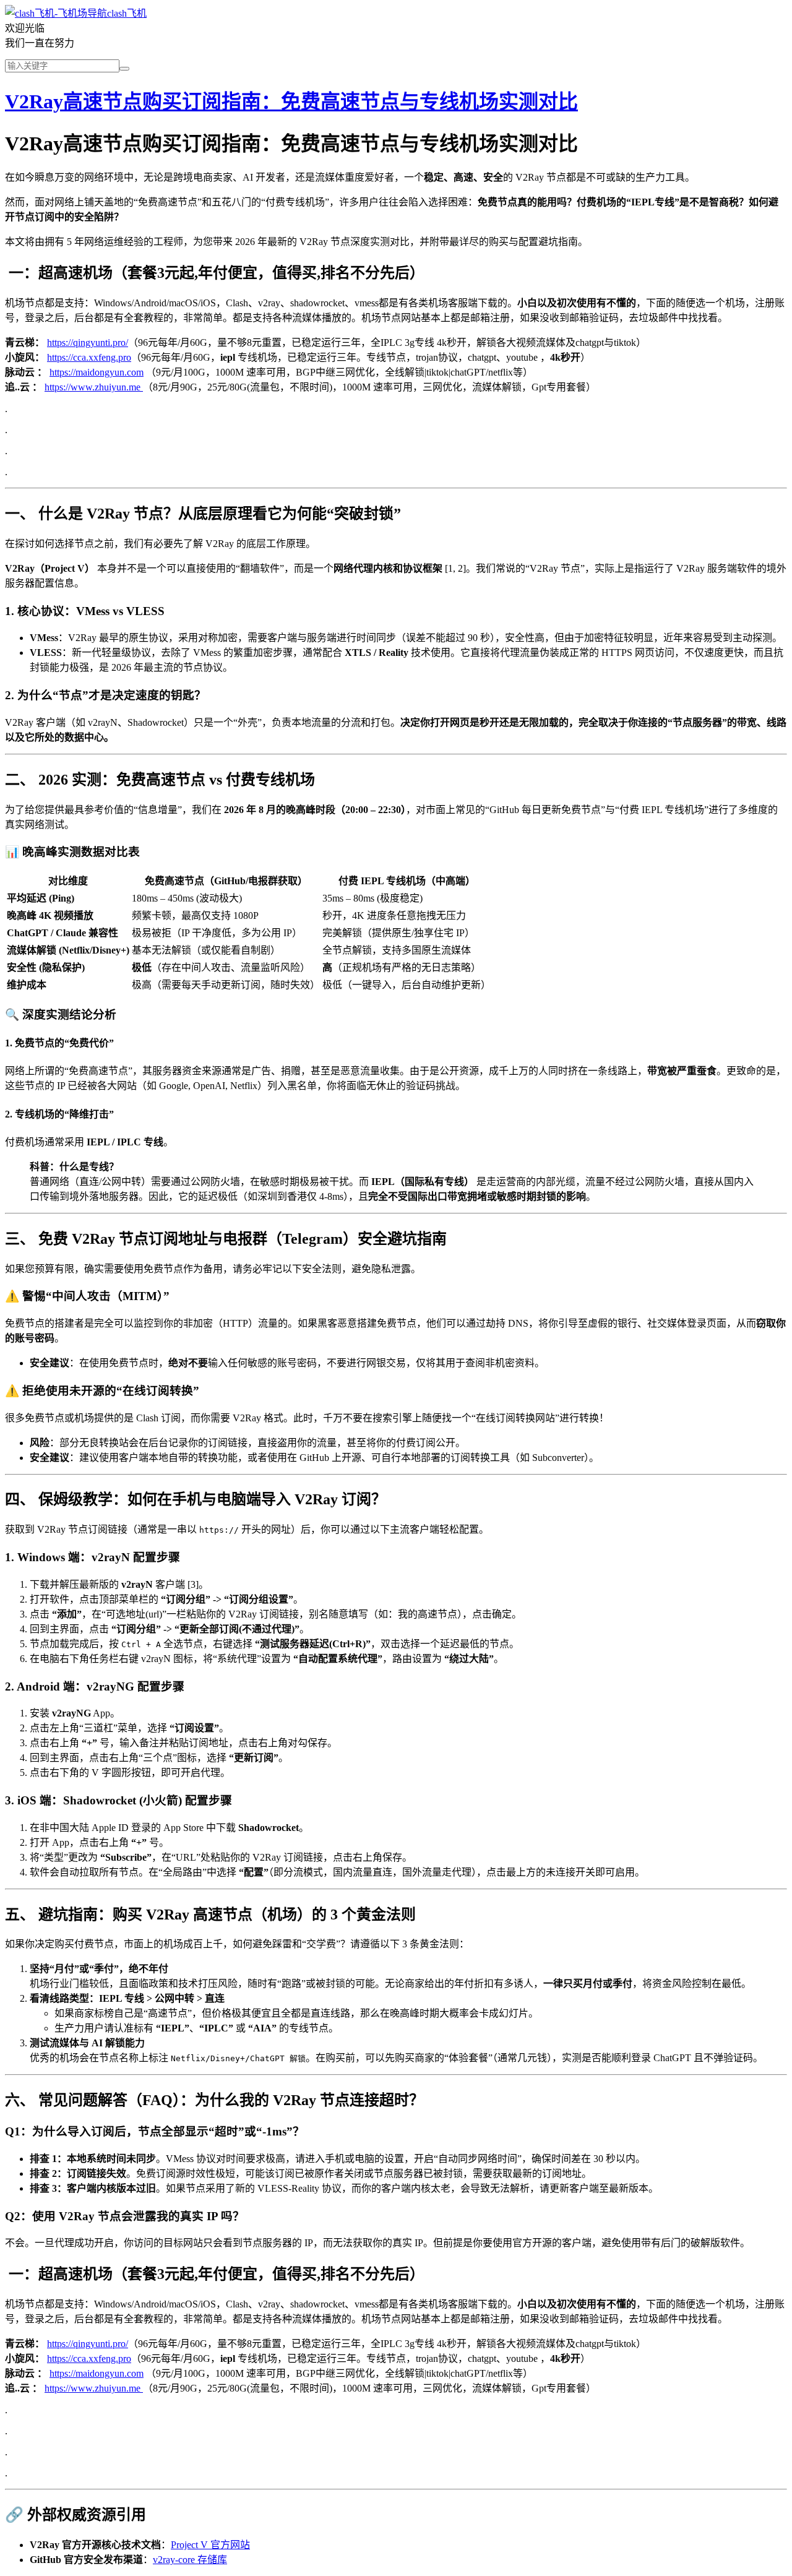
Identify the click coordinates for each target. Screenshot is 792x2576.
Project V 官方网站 (210, 2545)
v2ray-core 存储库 (190, 2560)
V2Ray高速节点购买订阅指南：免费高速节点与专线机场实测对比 (291, 101)
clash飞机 (127, 13)
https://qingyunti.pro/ (88, 342)
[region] (396, 932)
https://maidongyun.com (97, 372)
